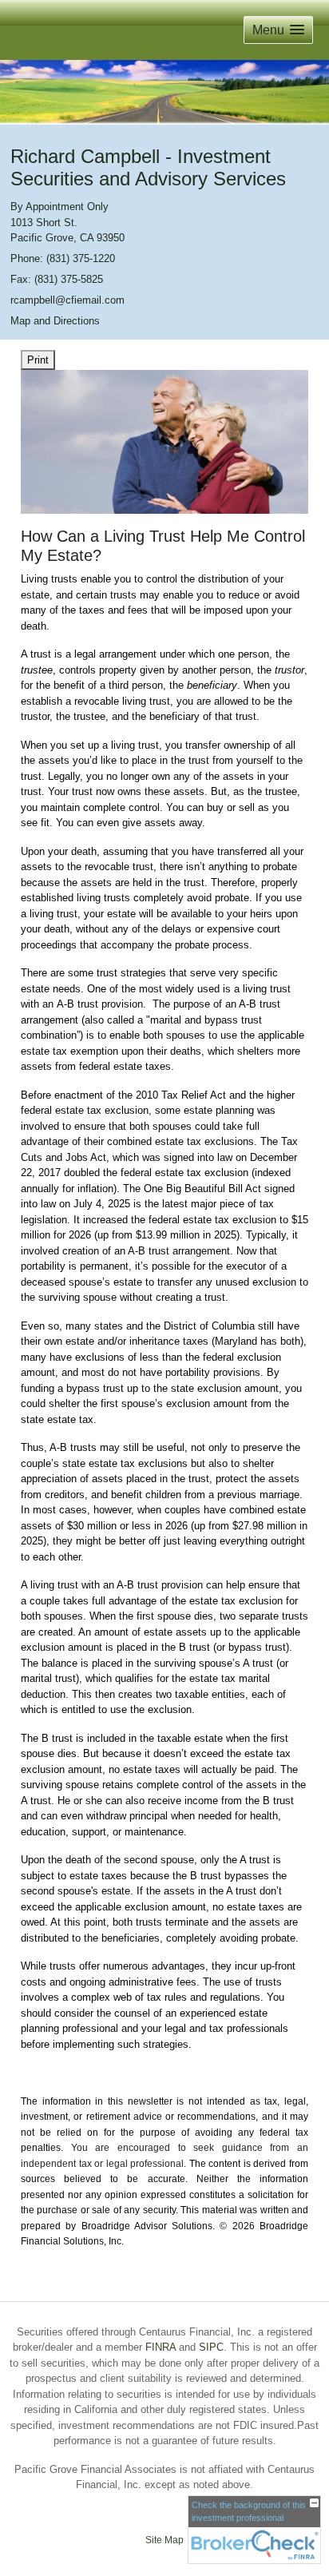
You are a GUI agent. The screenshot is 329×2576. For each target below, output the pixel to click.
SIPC (211, 2347)
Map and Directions (55, 321)
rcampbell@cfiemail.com (67, 300)
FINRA (161, 2347)
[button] (278, 30)
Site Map (164, 2540)
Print (38, 360)
